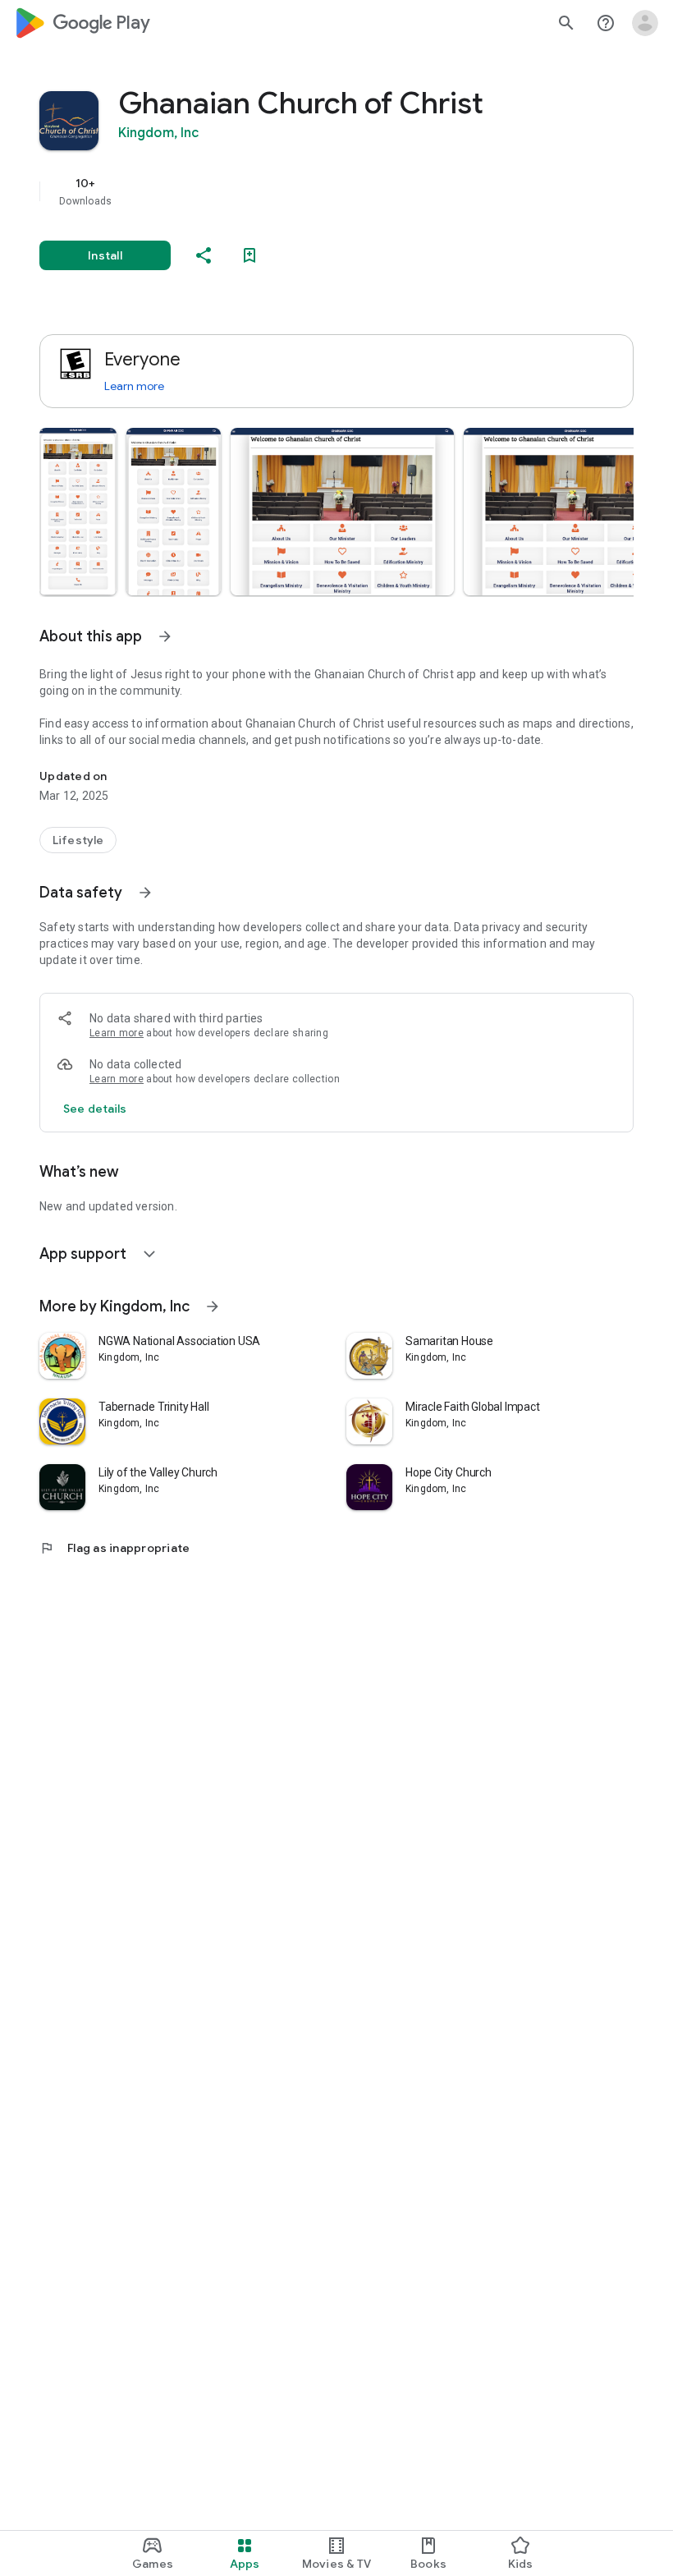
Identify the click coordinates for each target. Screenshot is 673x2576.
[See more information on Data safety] (145, 893)
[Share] (204, 255)
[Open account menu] (645, 23)
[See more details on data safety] (95, 1109)
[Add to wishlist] (250, 255)
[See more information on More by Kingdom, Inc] (213, 1306)
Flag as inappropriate (114, 1548)
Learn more (134, 386)
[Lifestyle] (78, 840)
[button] (78, 512)
